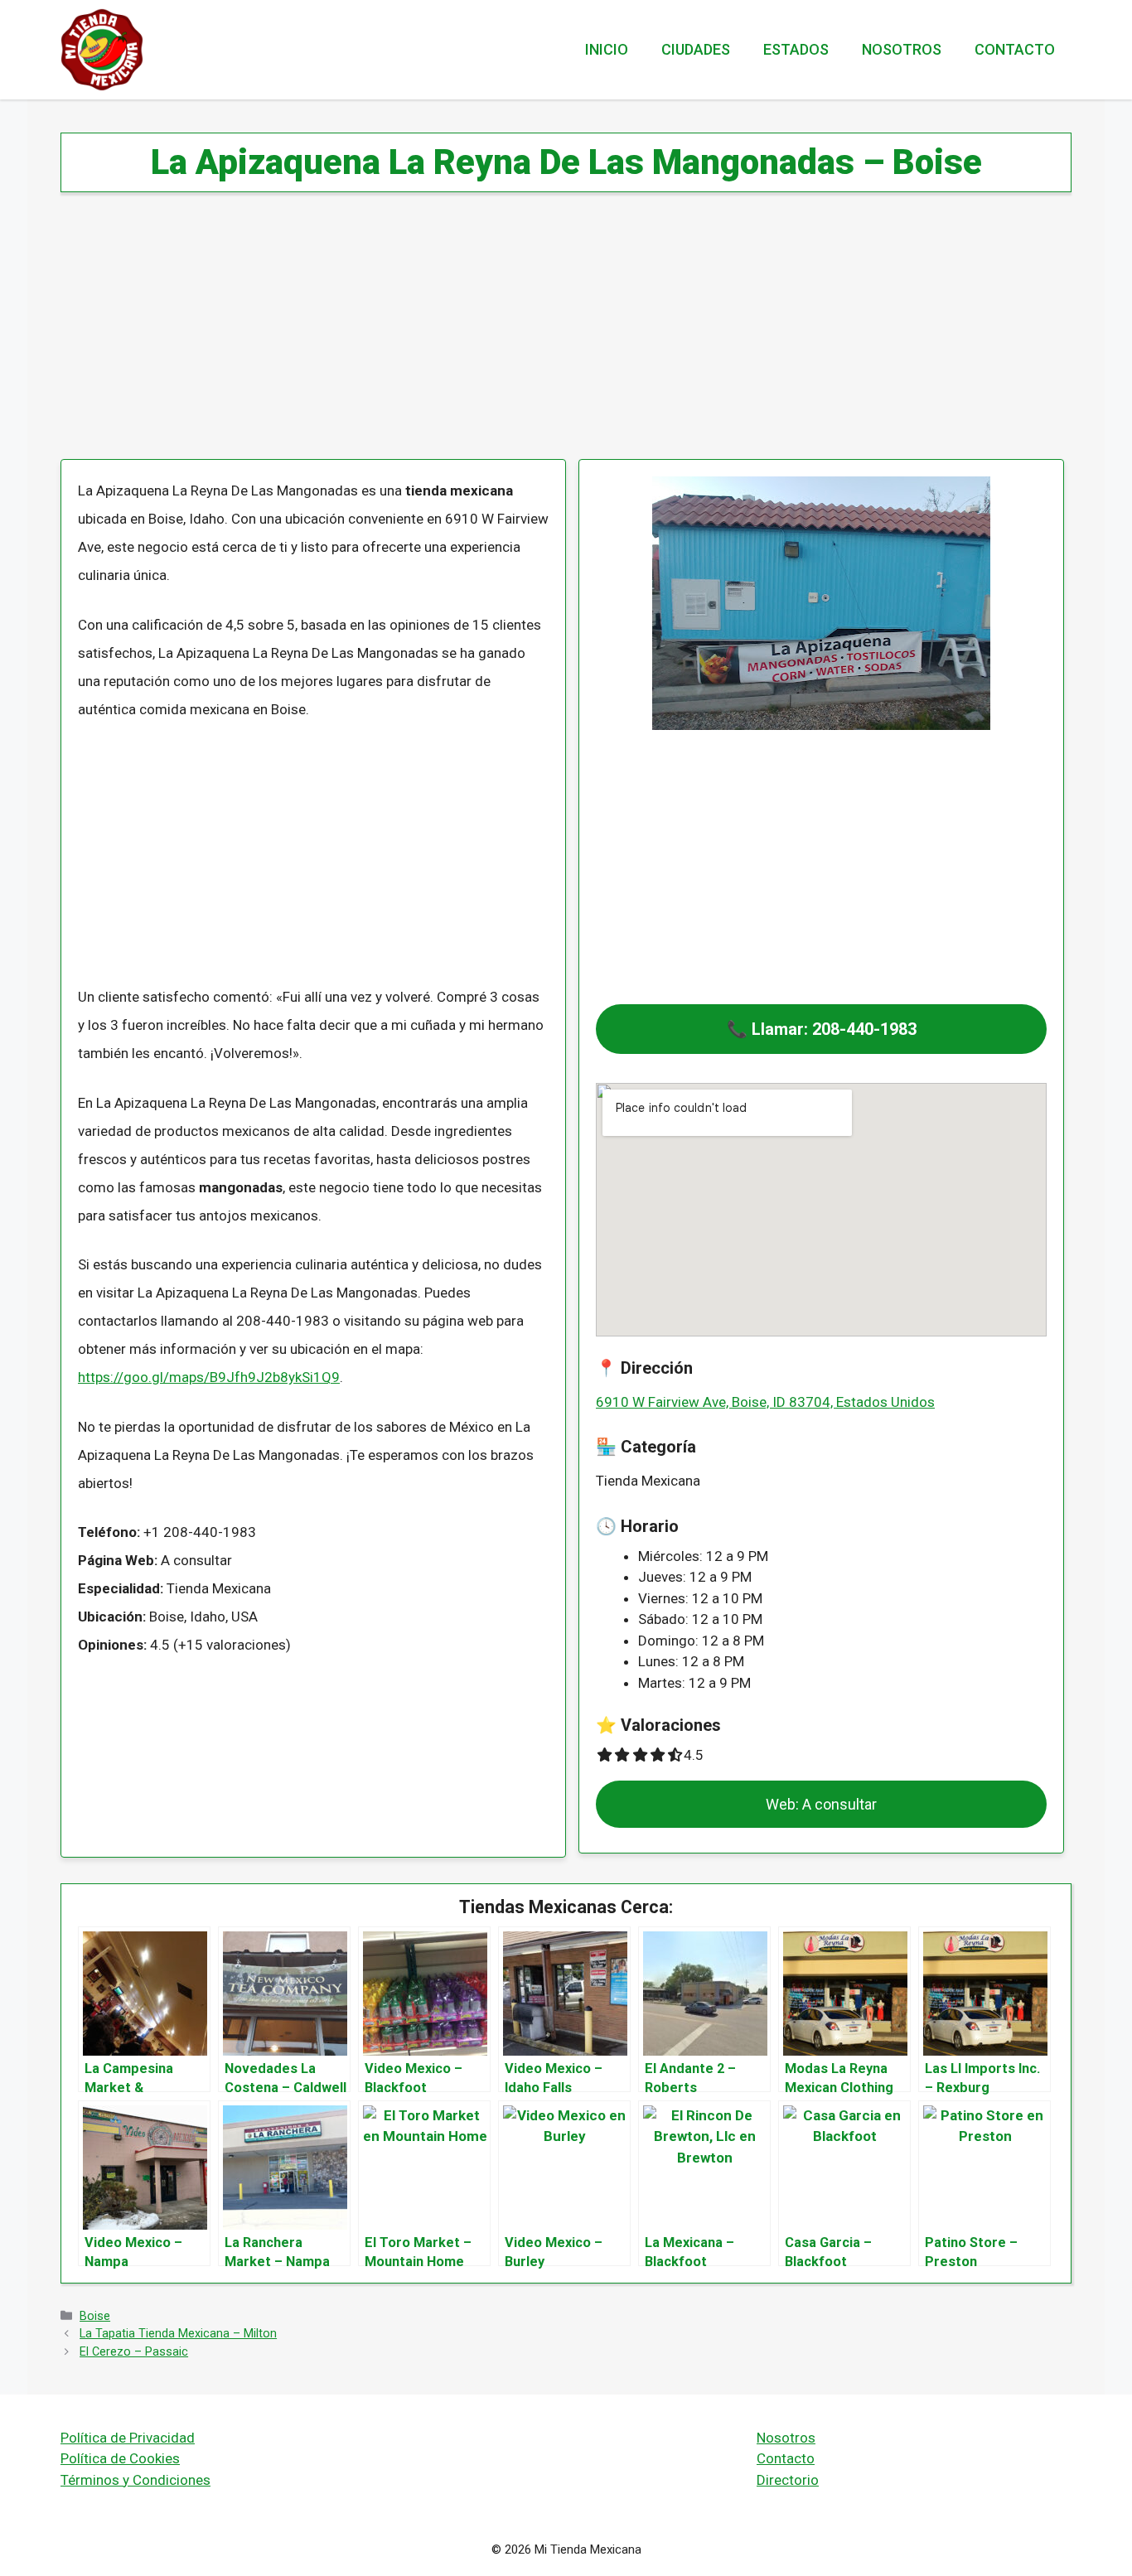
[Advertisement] (558, 336)
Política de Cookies (120, 2458)
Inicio (607, 49)
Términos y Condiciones (135, 2480)
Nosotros (902, 49)
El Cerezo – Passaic (134, 2352)
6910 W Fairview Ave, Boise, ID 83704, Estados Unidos (765, 1402)
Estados (796, 49)
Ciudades (696, 49)
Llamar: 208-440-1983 (834, 1029)
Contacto (1015, 49)
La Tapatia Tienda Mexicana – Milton (178, 2334)
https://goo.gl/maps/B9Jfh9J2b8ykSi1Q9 (209, 1377)
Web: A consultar (821, 1804)
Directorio (788, 2480)
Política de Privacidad (128, 2438)
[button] (821, 1029)
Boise (95, 2316)
